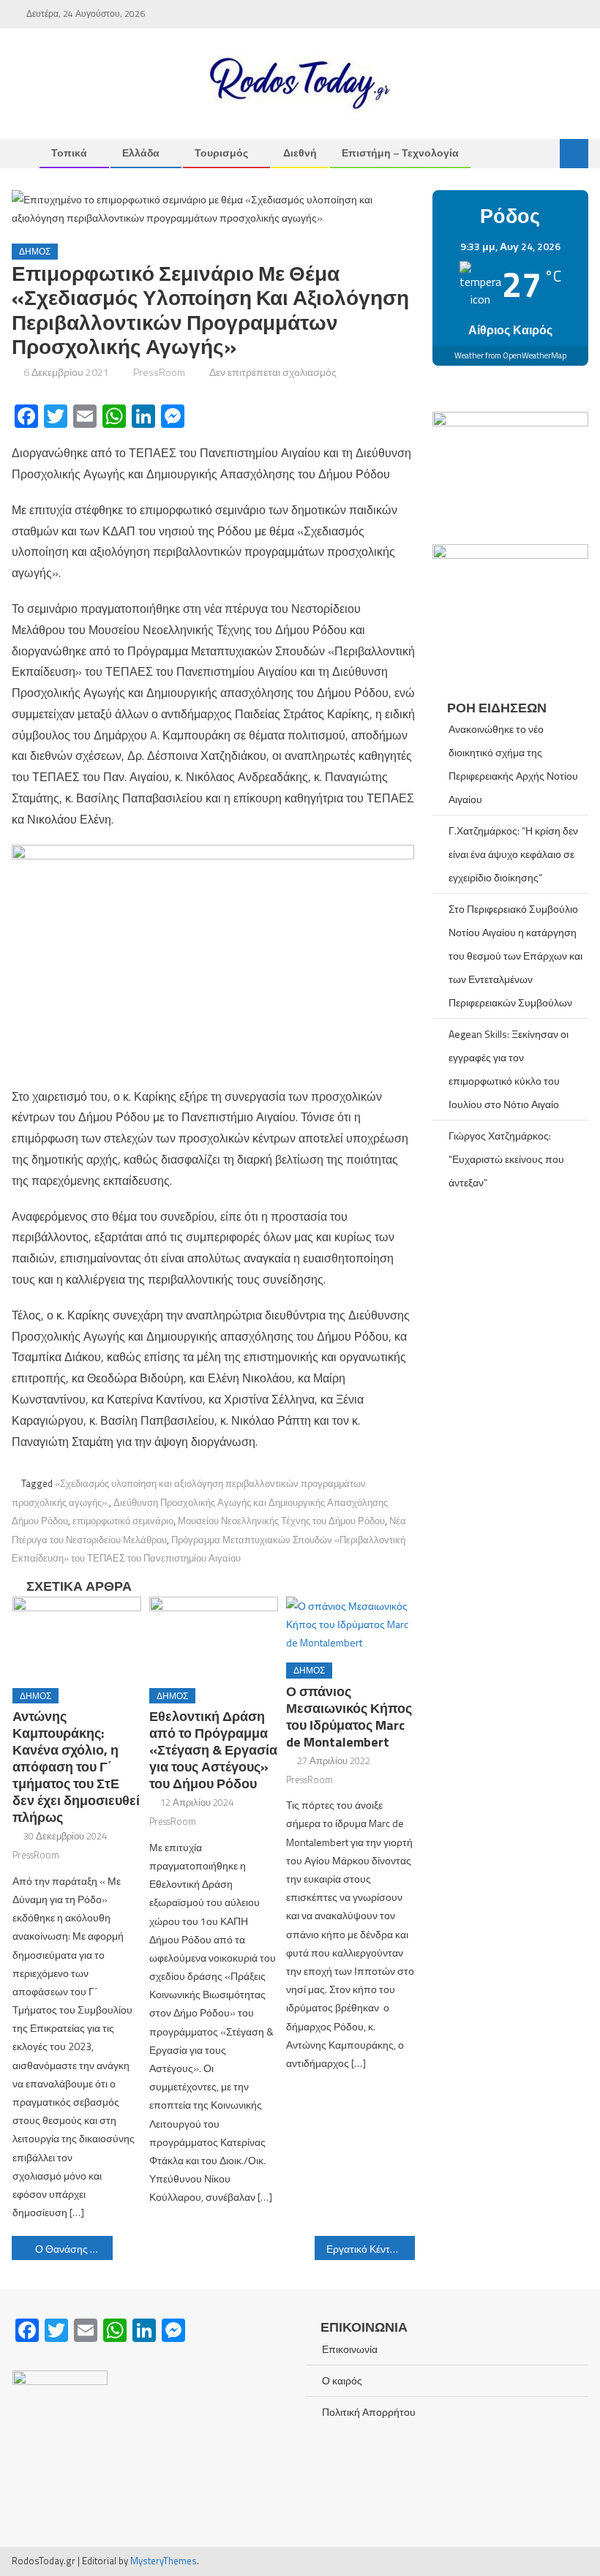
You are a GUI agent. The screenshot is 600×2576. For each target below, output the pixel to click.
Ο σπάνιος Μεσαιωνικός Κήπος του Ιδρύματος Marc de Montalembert (349, 1717)
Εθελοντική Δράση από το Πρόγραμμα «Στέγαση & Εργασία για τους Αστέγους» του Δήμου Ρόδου (213, 1750)
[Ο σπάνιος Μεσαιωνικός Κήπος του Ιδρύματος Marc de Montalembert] (350, 1624)
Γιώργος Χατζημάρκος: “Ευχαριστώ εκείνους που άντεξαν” (506, 1159)
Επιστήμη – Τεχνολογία (400, 152)
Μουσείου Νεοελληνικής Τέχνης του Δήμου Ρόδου (281, 1521)
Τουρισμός (221, 152)
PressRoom (159, 372)
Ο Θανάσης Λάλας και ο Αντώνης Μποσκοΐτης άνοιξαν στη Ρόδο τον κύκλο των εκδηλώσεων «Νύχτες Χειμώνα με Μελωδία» (74, 2249)
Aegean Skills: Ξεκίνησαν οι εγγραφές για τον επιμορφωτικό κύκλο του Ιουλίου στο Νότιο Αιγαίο (509, 1069)
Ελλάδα (141, 152)
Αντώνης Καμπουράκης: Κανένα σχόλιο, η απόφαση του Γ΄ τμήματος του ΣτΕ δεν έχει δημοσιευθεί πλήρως (76, 1767)
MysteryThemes (164, 2561)
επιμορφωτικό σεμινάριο (123, 1521)
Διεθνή (300, 152)
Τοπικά (69, 152)
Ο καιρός (342, 2380)
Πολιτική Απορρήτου (369, 2412)
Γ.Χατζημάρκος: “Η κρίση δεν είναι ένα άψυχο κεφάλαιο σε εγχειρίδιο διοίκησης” (513, 854)
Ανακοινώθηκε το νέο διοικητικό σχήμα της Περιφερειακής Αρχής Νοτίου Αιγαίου (513, 764)
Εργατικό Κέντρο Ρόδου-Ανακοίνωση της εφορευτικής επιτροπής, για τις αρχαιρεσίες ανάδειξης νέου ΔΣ (371, 2249)
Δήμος (35, 251)
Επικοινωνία (350, 2349)
